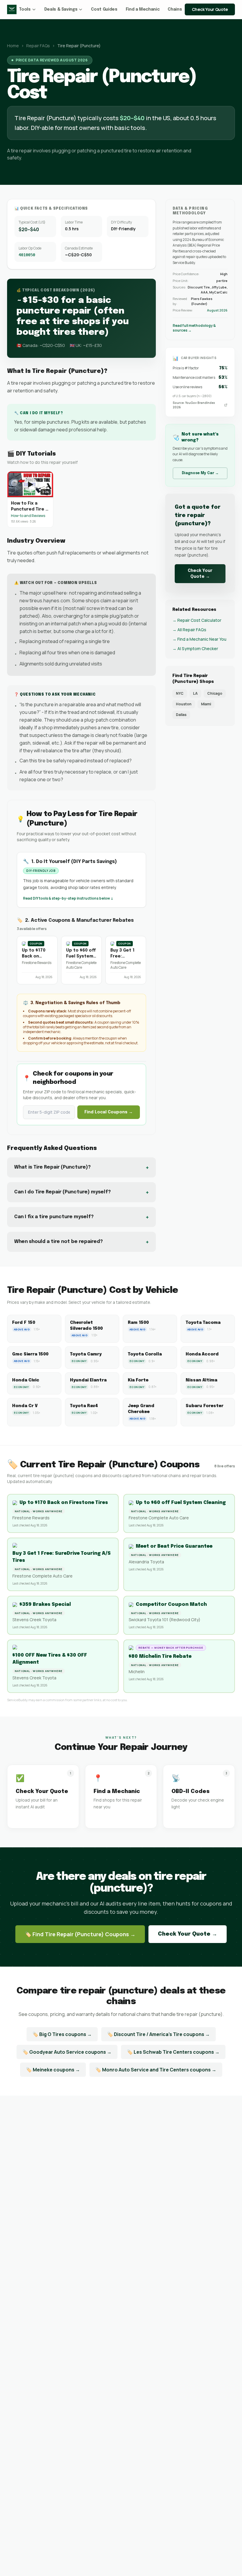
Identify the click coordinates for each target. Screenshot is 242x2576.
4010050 (27, 255)
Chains (175, 9)
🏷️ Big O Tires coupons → (62, 2034)
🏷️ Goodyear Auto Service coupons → (67, 2052)
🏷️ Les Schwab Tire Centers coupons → (173, 2052)
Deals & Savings (61, 9)
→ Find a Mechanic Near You (199, 639)
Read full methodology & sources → (194, 328)
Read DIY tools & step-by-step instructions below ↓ (68, 898)
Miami (206, 704)
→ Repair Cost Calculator (197, 620)
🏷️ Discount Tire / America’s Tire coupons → (158, 2034)
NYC (180, 693)
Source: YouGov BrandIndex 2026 (194, 405)
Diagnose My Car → (200, 473)
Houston (184, 704)
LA (195, 693)
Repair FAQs (38, 46)
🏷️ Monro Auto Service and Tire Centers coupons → (156, 2070)
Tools (25, 9)
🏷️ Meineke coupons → (53, 2070)
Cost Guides (104, 9)
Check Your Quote (210, 9)
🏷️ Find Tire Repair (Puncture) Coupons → (80, 1934)
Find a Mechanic (143, 9)
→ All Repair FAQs (189, 630)
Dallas (181, 715)
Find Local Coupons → (109, 1112)
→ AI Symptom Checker (195, 649)
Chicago (215, 693)
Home (13, 46)
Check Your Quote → (200, 574)
